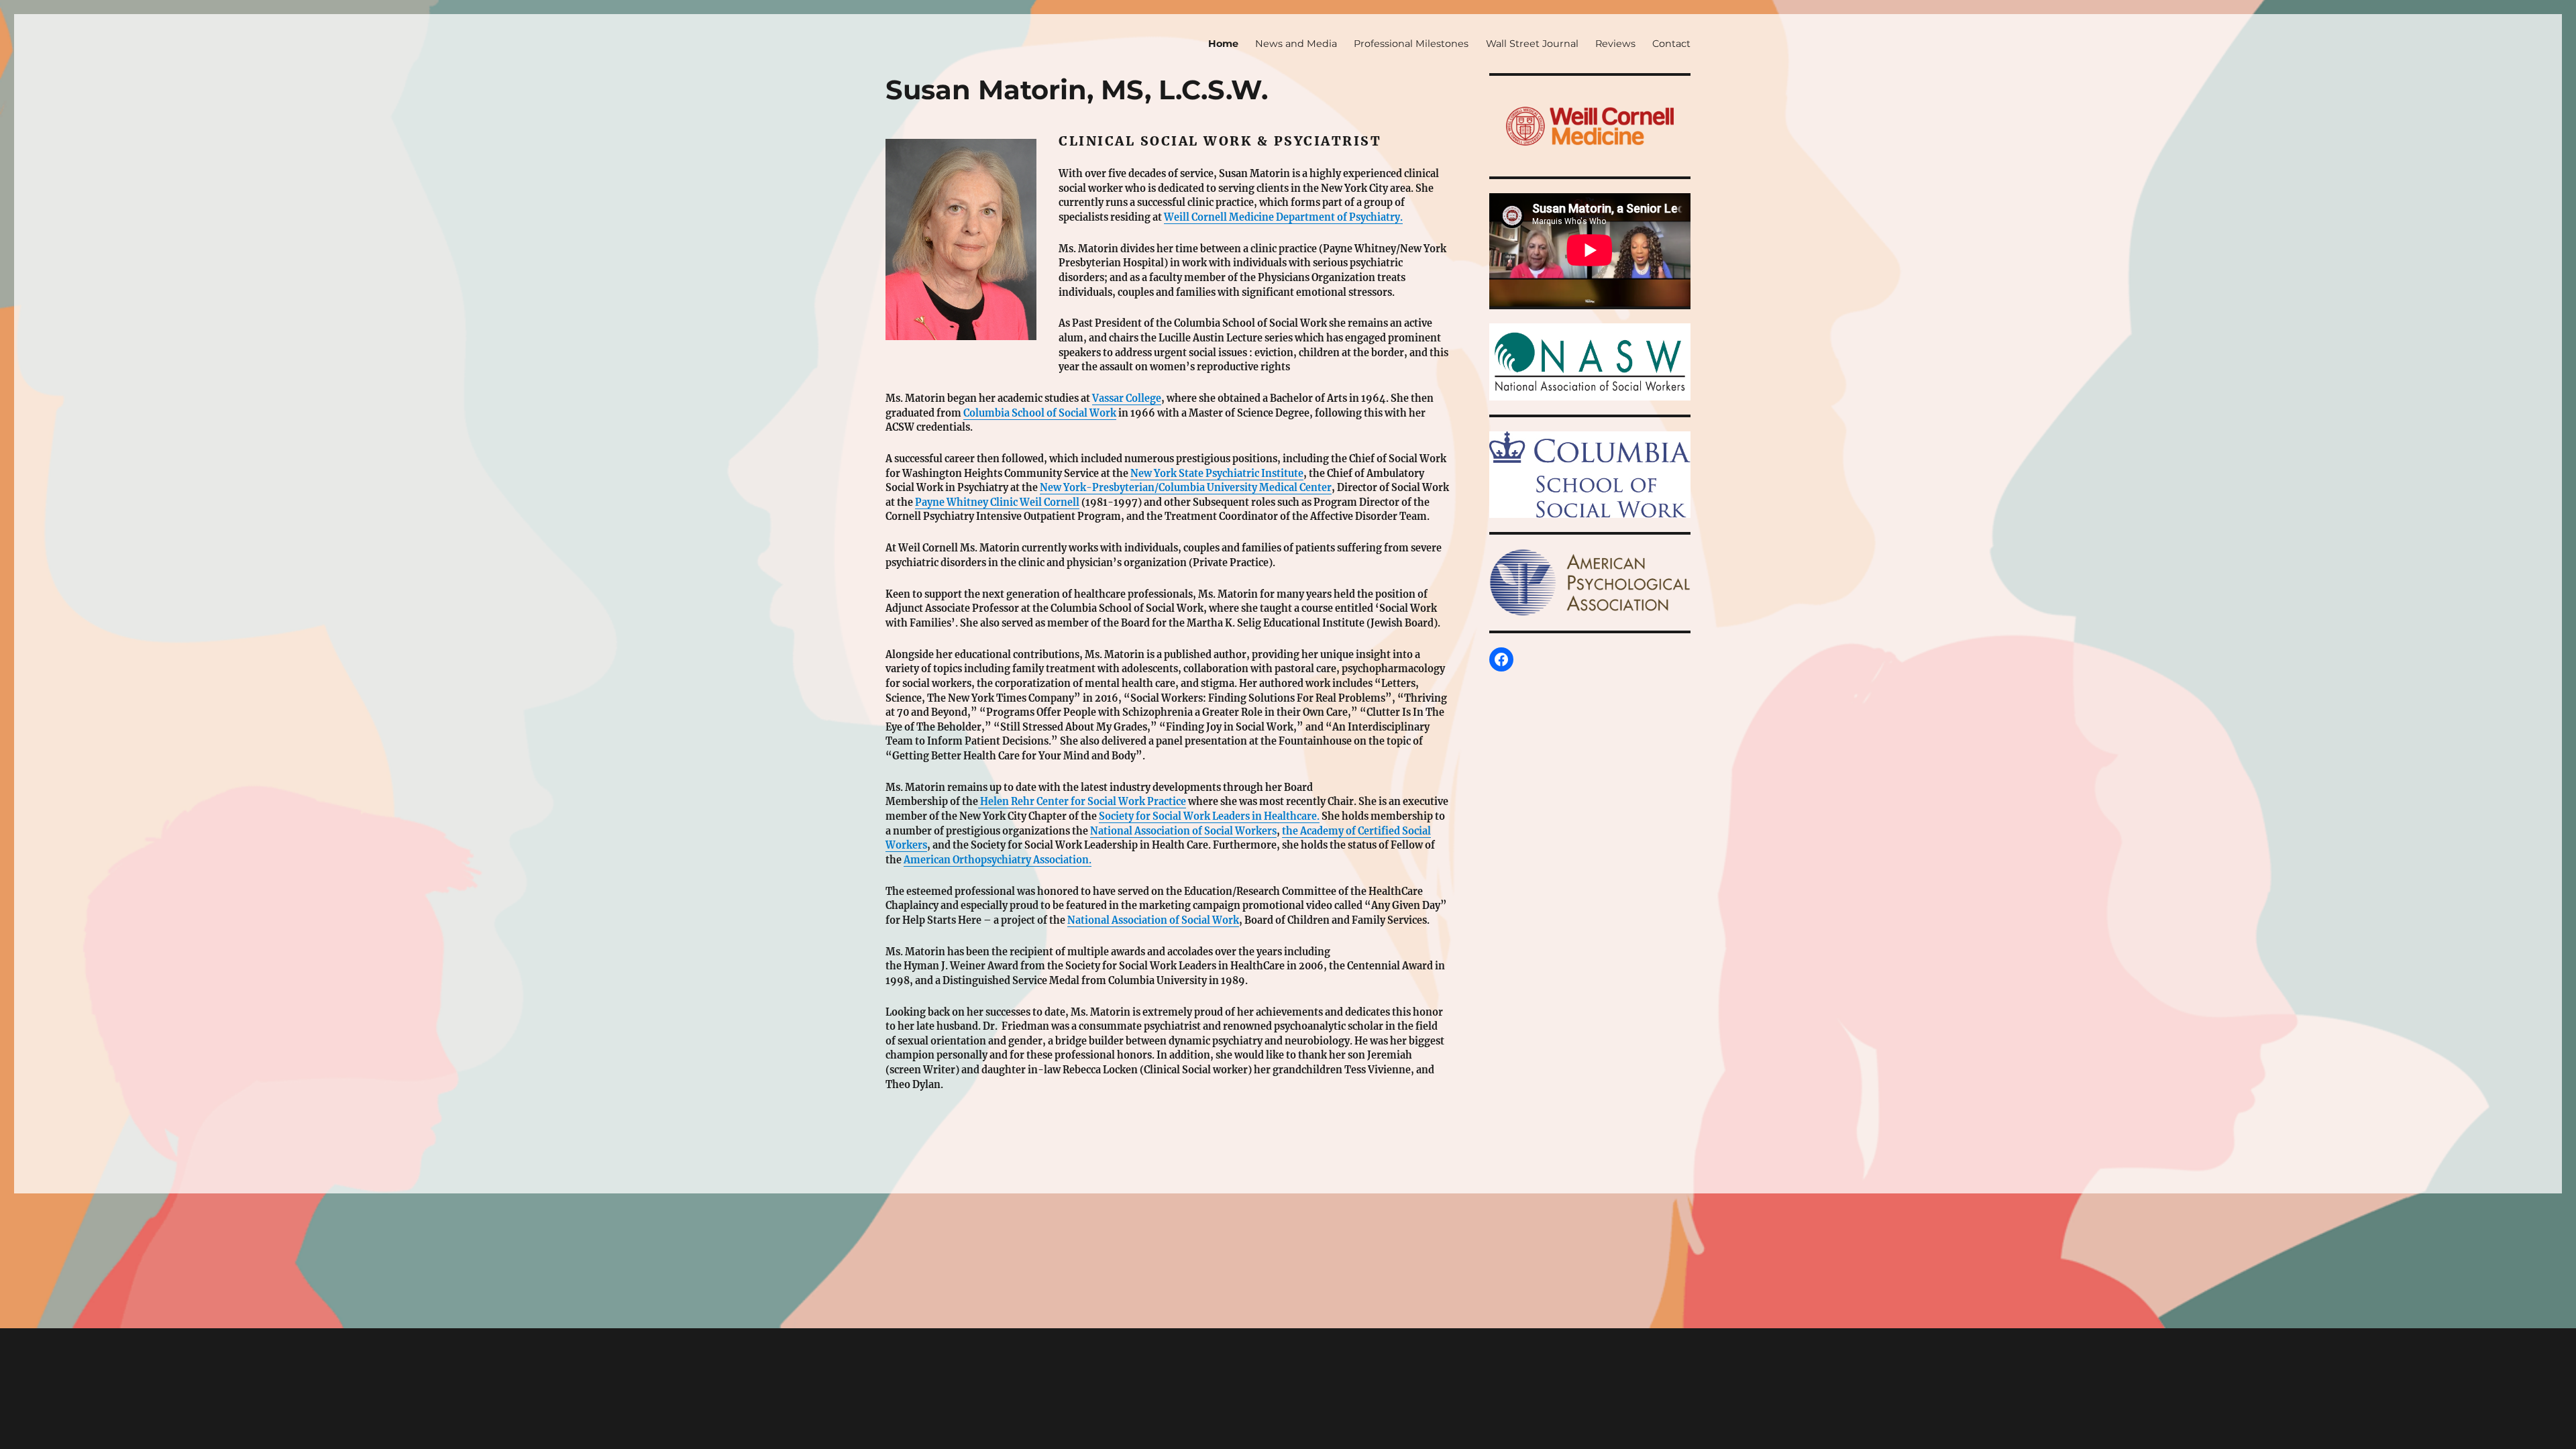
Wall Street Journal (1532, 44)
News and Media (1296, 44)
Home (1223, 44)
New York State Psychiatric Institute (1217, 474)
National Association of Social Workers (1183, 831)
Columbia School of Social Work (1040, 413)
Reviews (1615, 44)
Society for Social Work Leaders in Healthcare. (1209, 816)
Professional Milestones (1411, 44)
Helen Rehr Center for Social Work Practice (1082, 802)
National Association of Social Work (1153, 920)
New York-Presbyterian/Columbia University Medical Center (1186, 488)
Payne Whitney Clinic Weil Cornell (997, 502)
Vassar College (1127, 398)
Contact (1671, 44)
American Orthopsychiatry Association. (998, 860)
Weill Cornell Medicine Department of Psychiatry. (1283, 217)
